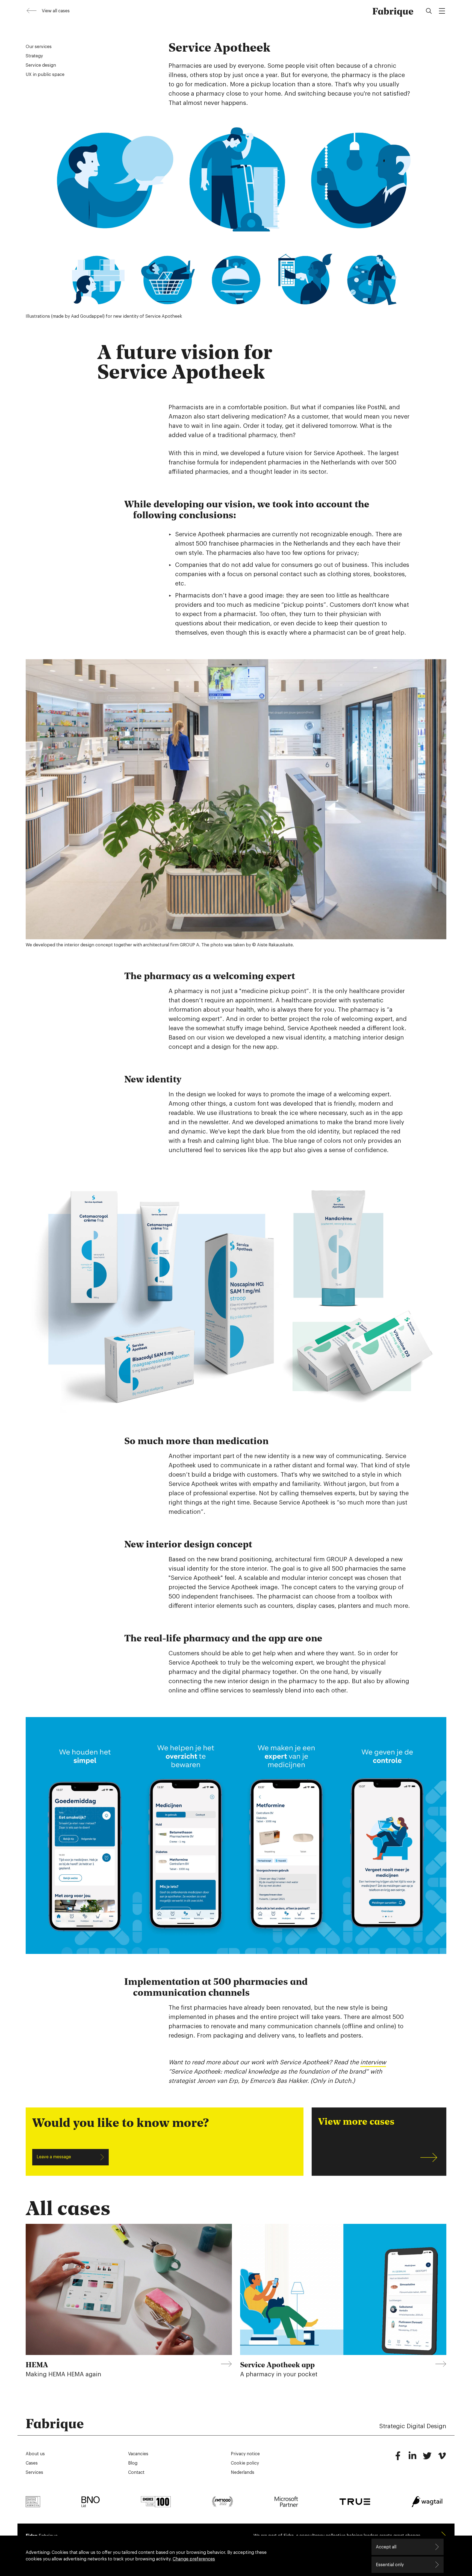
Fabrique (393, 11)
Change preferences (194, 2559)
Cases (32, 2463)
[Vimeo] (442, 2458)
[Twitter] (427, 2458)
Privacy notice (245, 2454)
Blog (133, 2463)
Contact (136, 2472)
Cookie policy (245, 2463)
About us (35, 2454)
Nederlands (243, 2472)
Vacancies (138, 2454)
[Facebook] (398, 2458)
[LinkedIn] (412, 2458)
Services (34, 2472)
